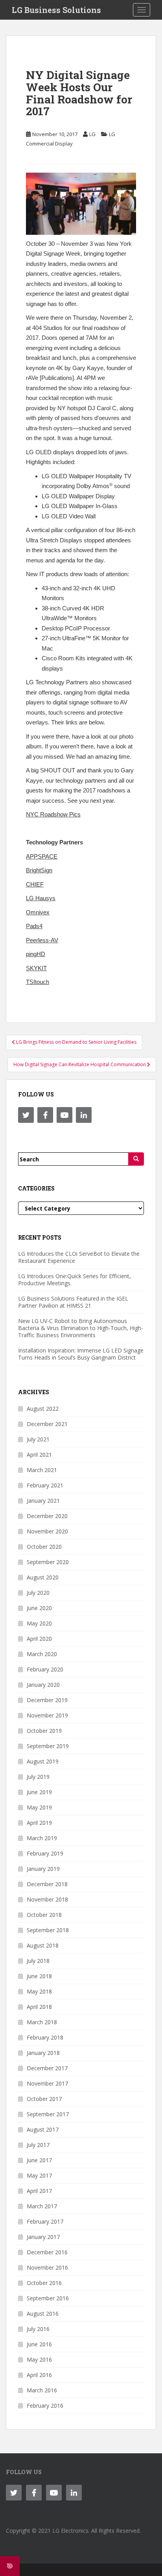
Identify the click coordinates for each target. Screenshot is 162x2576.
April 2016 (39, 2375)
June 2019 (39, 1792)
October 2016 (44, 2283)
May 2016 (39, 2359)
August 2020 (43, 1577)
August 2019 (43, 1761)
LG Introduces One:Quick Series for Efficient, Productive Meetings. (75, 1280)
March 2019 (42, 1838)
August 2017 (43, 2129)
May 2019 (39, 1807)
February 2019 (45, 1853)
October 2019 (44, 1731)
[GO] (136, 1159)
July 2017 (38, 2145)
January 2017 (43, 2237)
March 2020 (42, 1654)
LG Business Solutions (56, 10)
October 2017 (44, 2099)
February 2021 (45, 1485)
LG (92, 134)
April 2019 (39, 1823)
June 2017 (39, 2160)
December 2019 (47, 1700)
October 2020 (44, 1547)
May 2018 (39, 1991)
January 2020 (43, 1685)
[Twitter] (26, 1115)
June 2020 (39, 1608)
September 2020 (48, 1562)
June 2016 (39, 2344)
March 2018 (42, 2022)
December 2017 (47, 2068)
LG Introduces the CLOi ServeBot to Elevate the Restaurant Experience (79, 1257)
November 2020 (47, 1531)
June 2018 (39, 1976)
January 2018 (43, 2053)
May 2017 (39, 2175)
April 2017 (39, 2191)
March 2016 (42, 2390)
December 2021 (47, 1424)
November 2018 (47, 1899)
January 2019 (43, 1869)
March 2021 (42, 1470)
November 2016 (47, 2267)
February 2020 (45, 1669)
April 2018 (39, 2007)
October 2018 (44, 1915)
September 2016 (48, 2298)
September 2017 (48, 2114)
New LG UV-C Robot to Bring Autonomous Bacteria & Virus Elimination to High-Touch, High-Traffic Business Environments (81, 1328)
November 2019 (47, 1715)
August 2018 (43, 1945)
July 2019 (38, 1777)
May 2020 (39, 1623)
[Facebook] (45, 1115)
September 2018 (48, 1930)
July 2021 (38, 1439)
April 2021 (39, 1455)
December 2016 (47, 2252)
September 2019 (48, 1746)
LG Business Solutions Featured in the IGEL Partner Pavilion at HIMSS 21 (73, 1302)
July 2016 (38, 2329)
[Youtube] (64, 1115)
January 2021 (43, 1501)
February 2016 (45, 2406)
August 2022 (43, 1409)
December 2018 (47, 1884)
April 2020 (39, 1639)
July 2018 (38, 1961)
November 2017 (47, 2083)
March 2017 (42, 2206)
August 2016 (43, 2313)
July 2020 (38, 1593)
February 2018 (45, 2037)
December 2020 (47, 1516)
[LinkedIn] (84, 1115)
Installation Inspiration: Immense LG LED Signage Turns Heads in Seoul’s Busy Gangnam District (81, 1354)
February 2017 (45, 2221)
